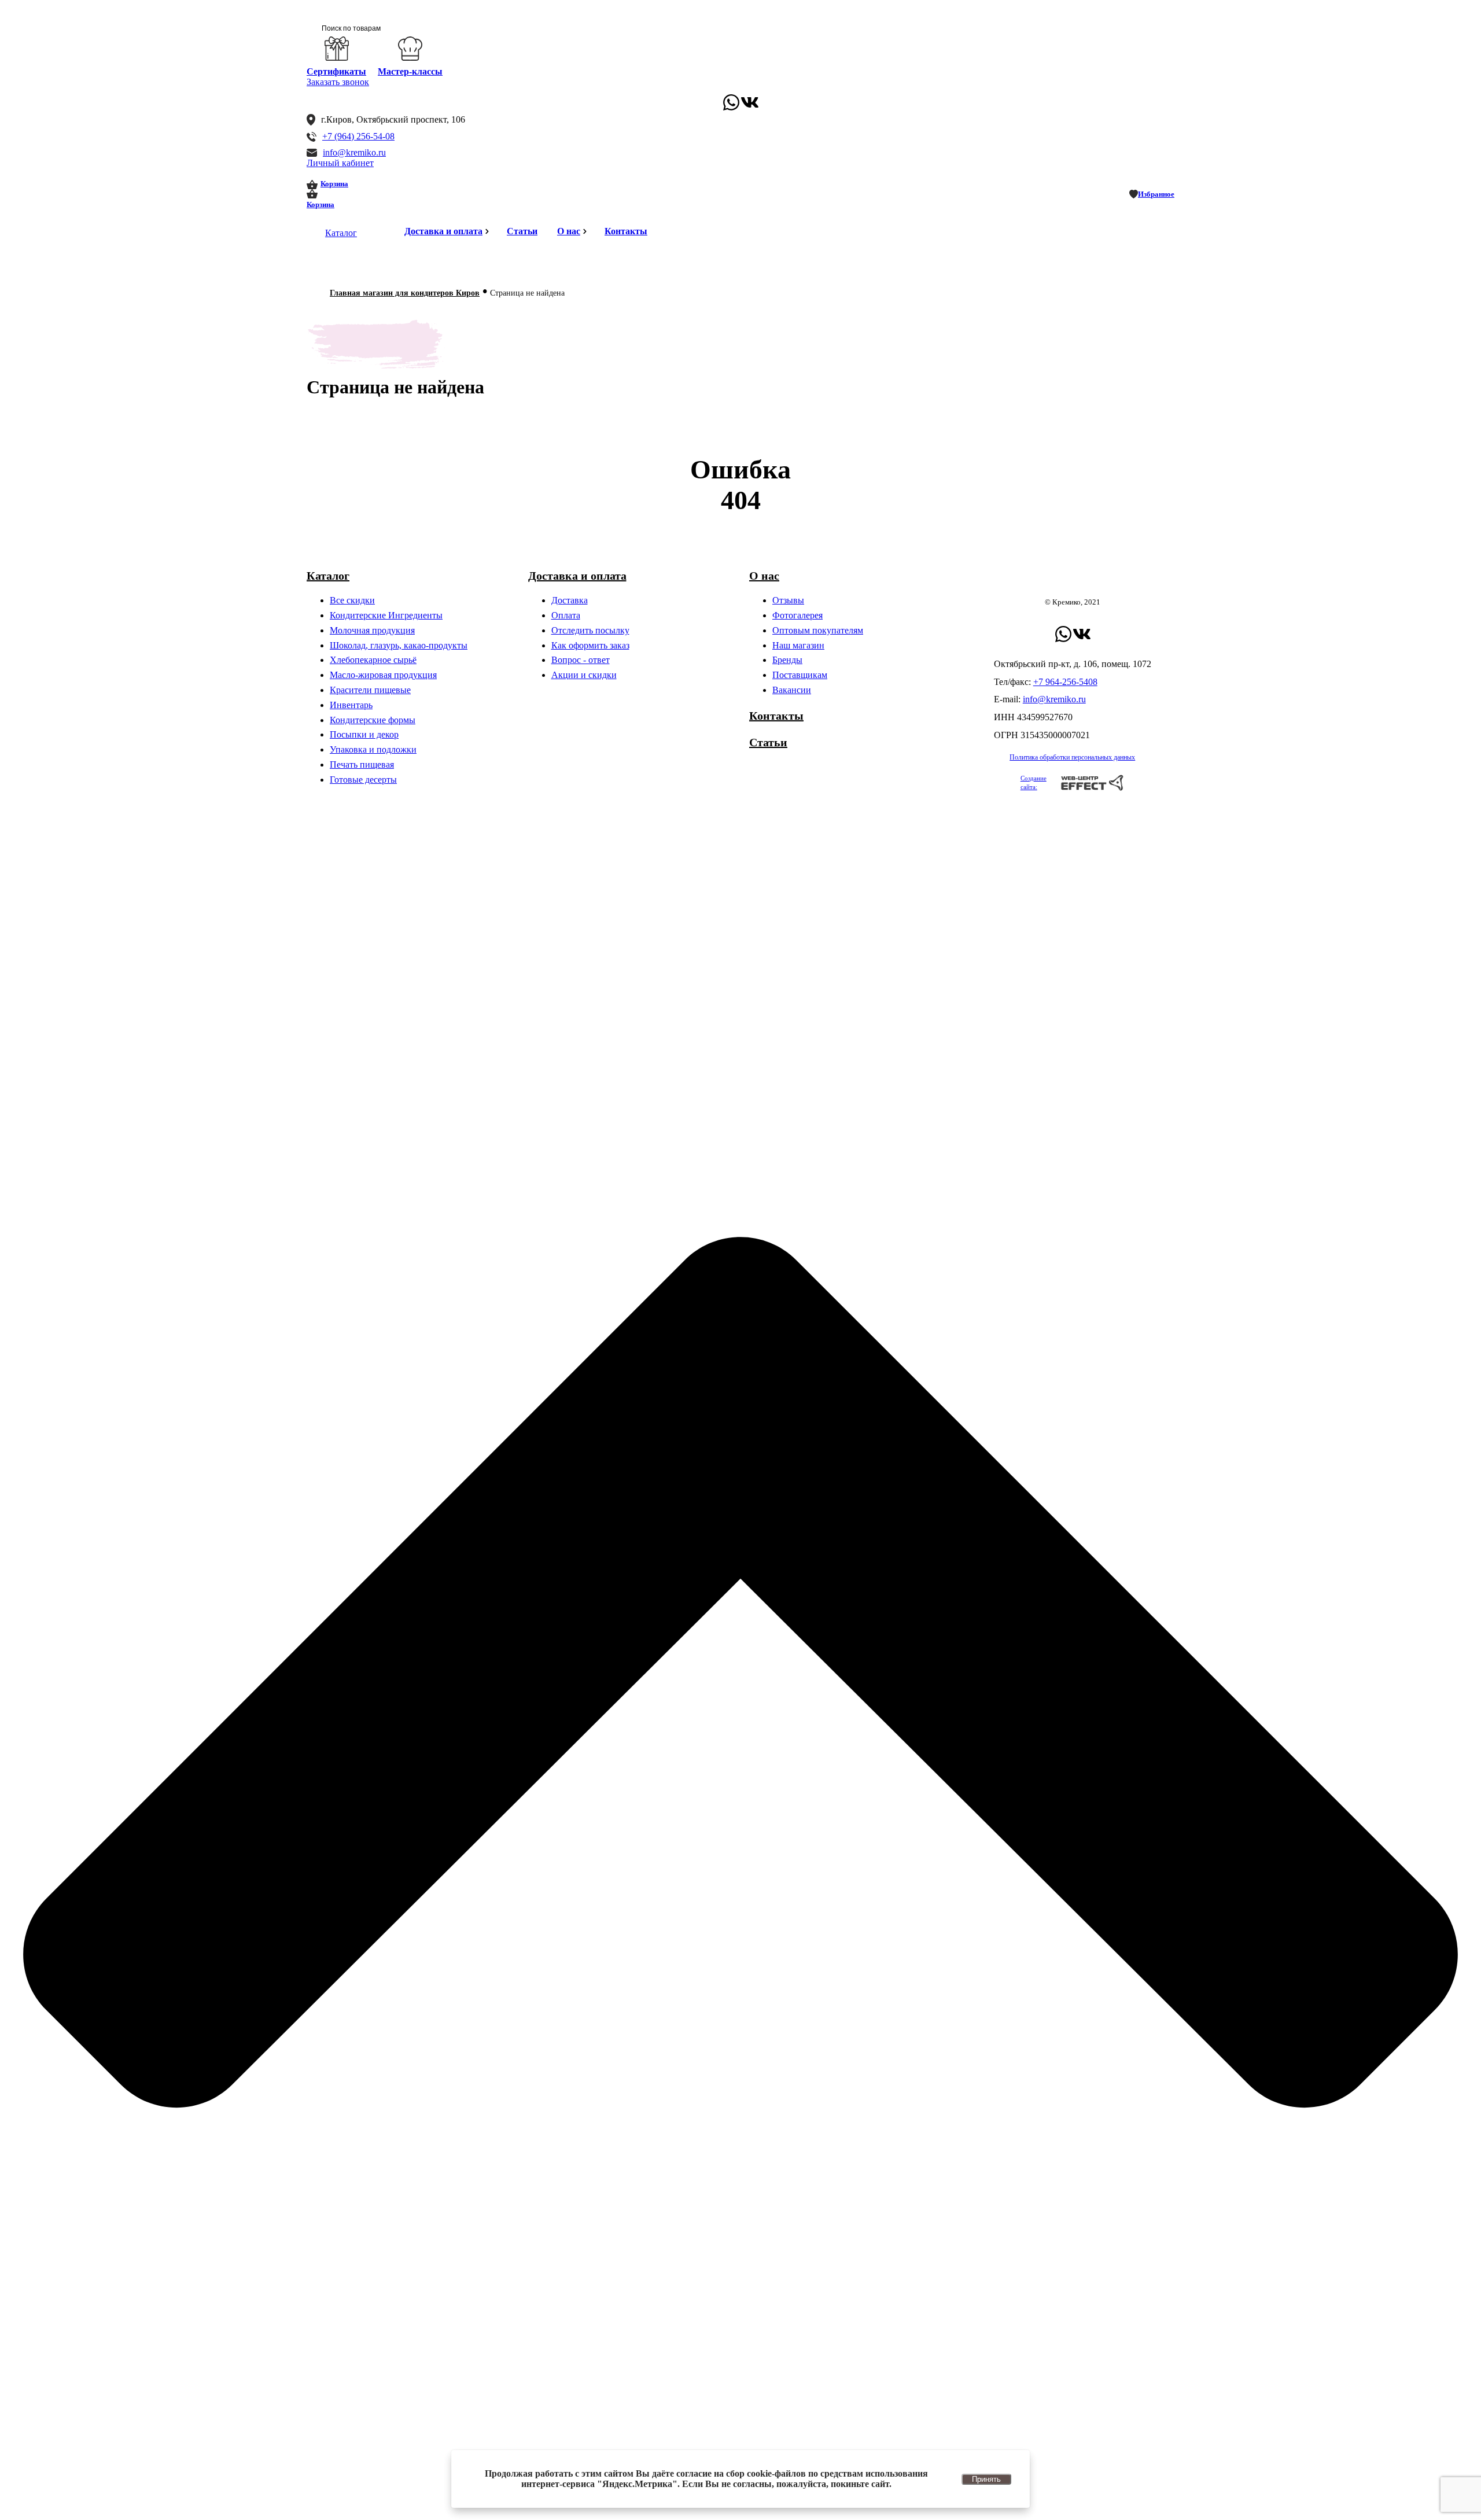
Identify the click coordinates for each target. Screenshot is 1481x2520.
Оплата (566, 615)
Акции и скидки (584, 675)
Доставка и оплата (443, 231)
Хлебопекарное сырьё (373, 660)
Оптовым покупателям (818, 630)
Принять (986, 2479)
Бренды (787, 660)
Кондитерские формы (373, 720)
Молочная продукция (372, 630)
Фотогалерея (797, 615)
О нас (569, 231)
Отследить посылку (590, 630)
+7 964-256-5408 (1065, 682)
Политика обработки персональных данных (1072, 757)
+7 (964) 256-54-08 (358, 136)
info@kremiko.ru (354, 152)
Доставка (570, 600)
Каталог (341, 233)
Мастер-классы (410, 71)
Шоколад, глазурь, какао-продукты (399, 645)
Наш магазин (798, 645)
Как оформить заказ (590, 645)
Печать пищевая (362, 765)
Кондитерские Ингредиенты (386, 615)
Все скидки (352, 600)
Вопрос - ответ (581, 660)
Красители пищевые (370, 690)
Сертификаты (336, 71)
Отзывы (788, 600)
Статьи (522, 231)
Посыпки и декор (364, 734)
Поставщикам (800, 675)
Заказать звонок (338, 82)
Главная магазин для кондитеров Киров (405, 293)
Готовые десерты (363, 780)
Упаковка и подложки (373, 749)
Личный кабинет (340, 163)
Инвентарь (351, 705)
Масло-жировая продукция (383, 675)
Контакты (626, 231)
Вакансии (792, 690)
